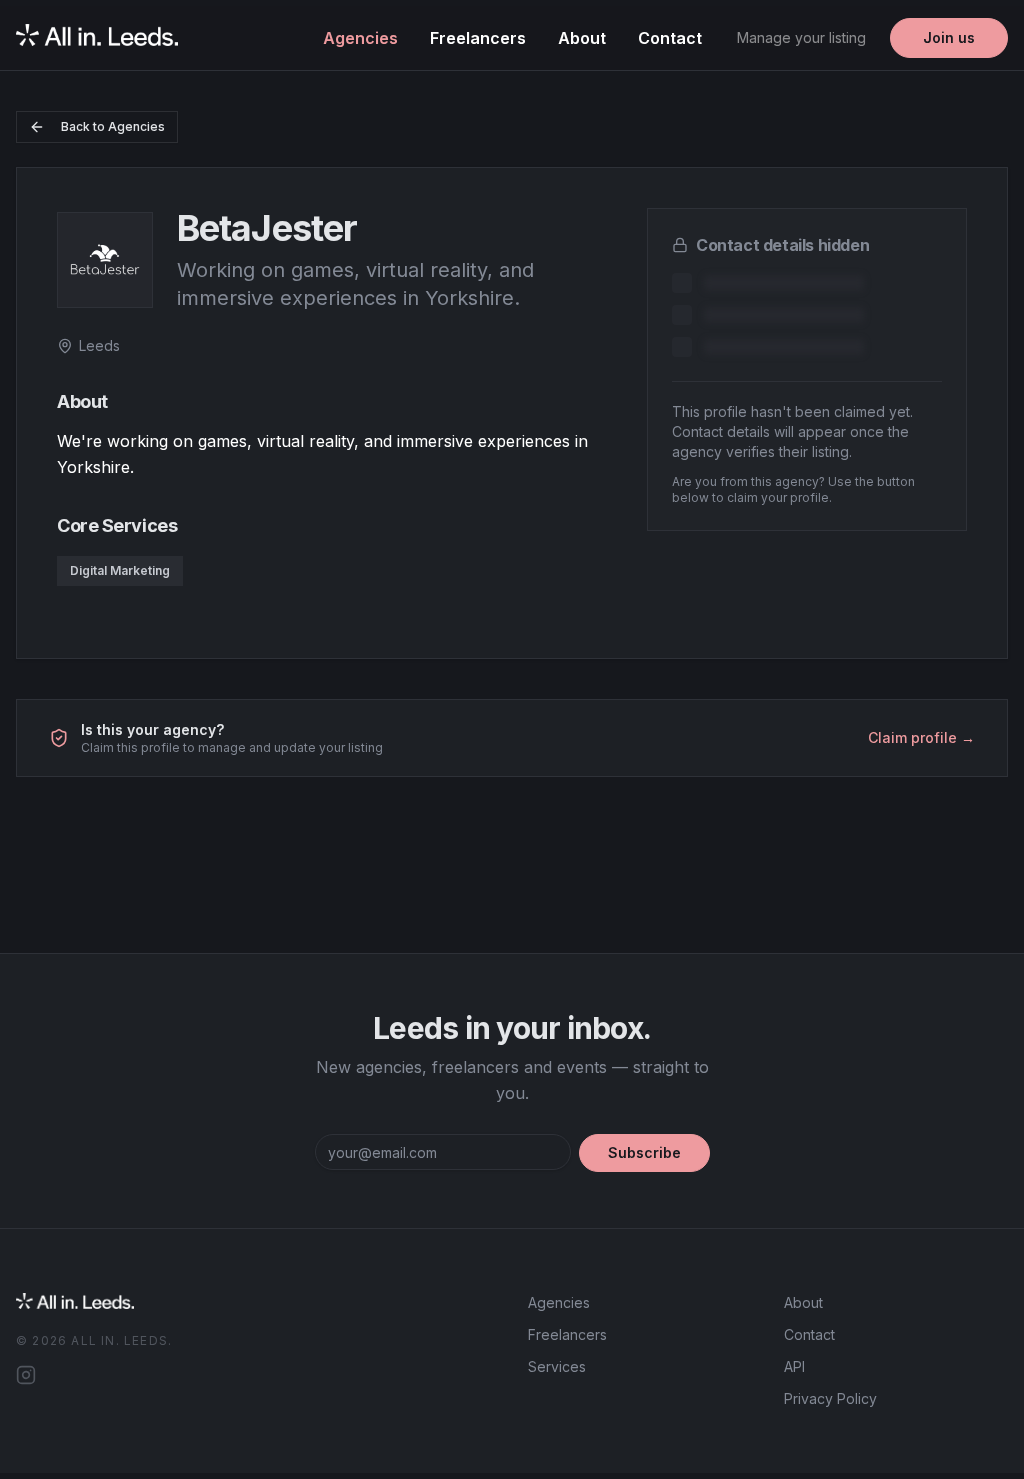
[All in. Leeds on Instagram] (26, 1375)
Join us (949, 37)
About (582, 38)
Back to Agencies (113, 126)
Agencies (360, 38)
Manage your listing (801, 37)
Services (557, 1366)
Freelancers (478, 38)
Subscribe (644, 1152)
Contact (670, 38)
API (794, 1366)
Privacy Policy (830, 1398)
